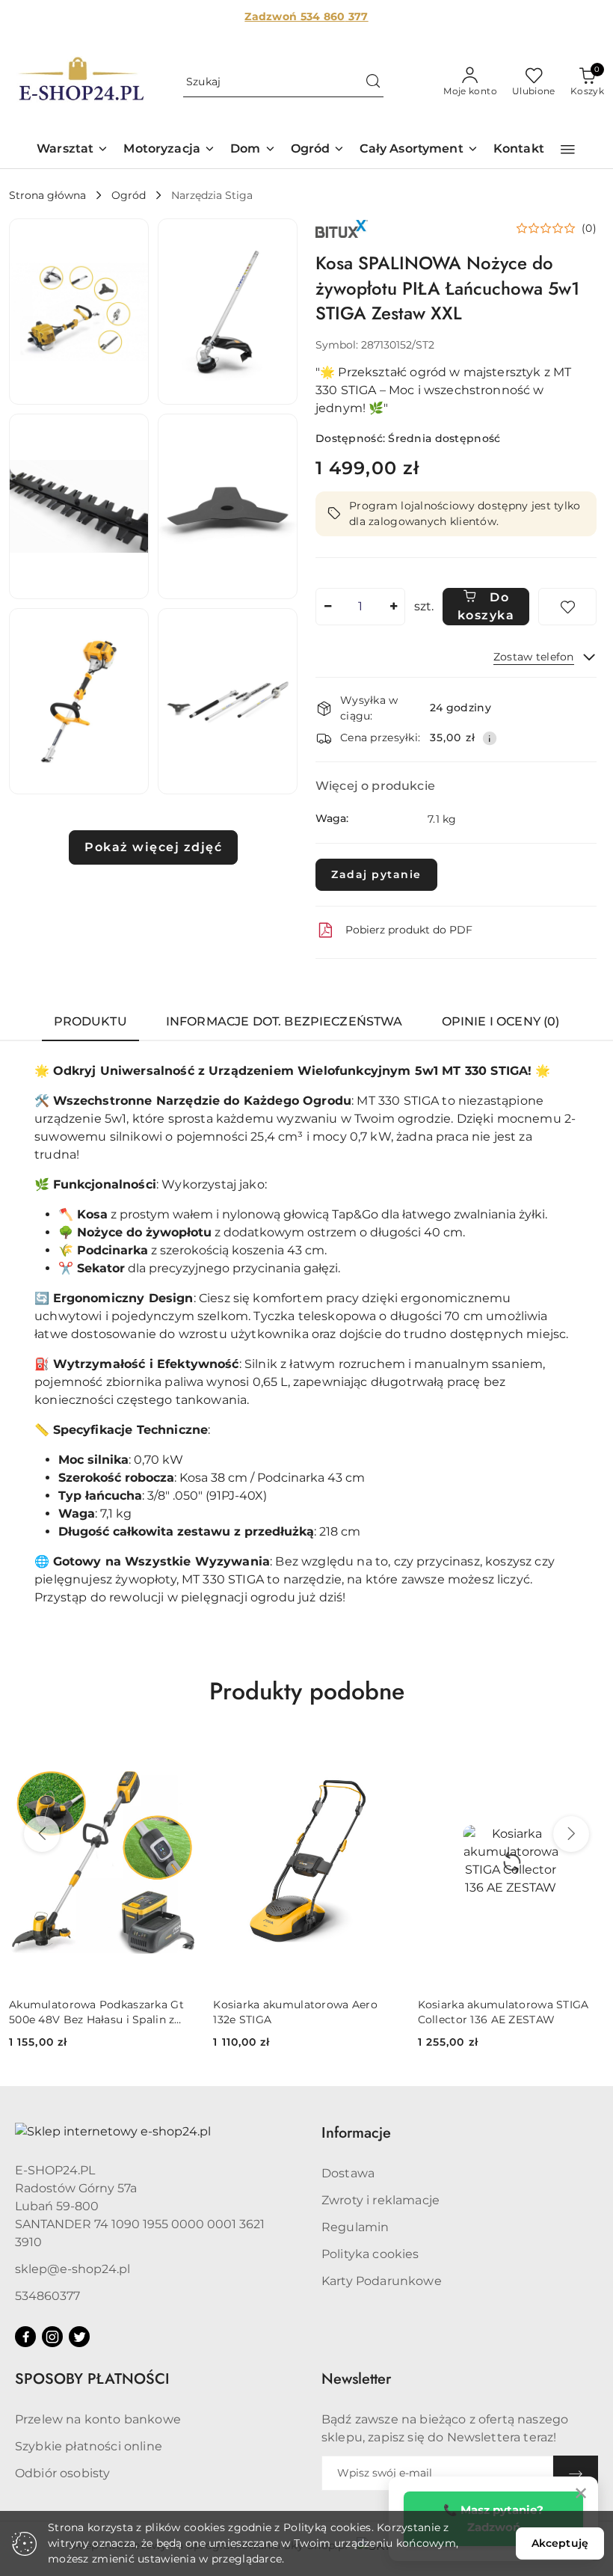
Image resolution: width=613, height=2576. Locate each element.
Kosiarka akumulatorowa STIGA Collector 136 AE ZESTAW (503, 2012)
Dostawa (348, 2173)
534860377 (47, 2296)
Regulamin (355, 2227)
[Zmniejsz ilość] (327, 607)
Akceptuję (560, 2543)
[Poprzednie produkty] (42, 1834)
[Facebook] (25, 2337)
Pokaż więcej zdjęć (153, 847)
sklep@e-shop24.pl (73, 2269)
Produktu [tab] (90, 1021)
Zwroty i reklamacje (381, 2200)
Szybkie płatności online (89, 2446)
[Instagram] (52, 2337)
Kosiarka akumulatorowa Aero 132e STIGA (295, 2012)
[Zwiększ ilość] (393, 607)
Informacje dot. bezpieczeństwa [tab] (284, 1021)
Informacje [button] (356, 2133)
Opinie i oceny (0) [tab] (501, 1021)
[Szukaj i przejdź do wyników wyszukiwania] (373, 82)
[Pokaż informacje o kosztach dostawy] (490, 738)
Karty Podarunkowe (382, 2281)
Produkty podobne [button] (307, 1691)
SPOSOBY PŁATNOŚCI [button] (92, 2379)
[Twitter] (79, 2337)
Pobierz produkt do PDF (409, 930)
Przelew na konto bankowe (98, 2419)
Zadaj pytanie (376, 874)
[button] (73, 150)
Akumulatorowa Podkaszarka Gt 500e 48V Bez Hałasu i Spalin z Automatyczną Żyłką (96, 2012)
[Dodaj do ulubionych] (567, 607)
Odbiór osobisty (62, 2473)
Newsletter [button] (356, 2379)
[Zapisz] (576, 2473)
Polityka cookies (370, 2254)
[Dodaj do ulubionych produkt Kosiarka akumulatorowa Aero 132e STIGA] (383, 1754)
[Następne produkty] (571, 1834)
